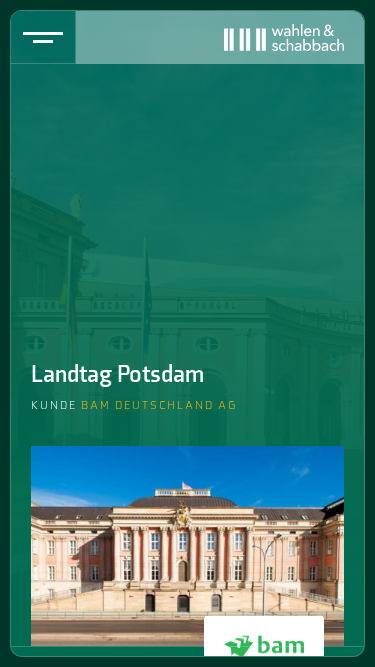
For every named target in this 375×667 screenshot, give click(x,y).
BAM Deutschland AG (159, 405)
